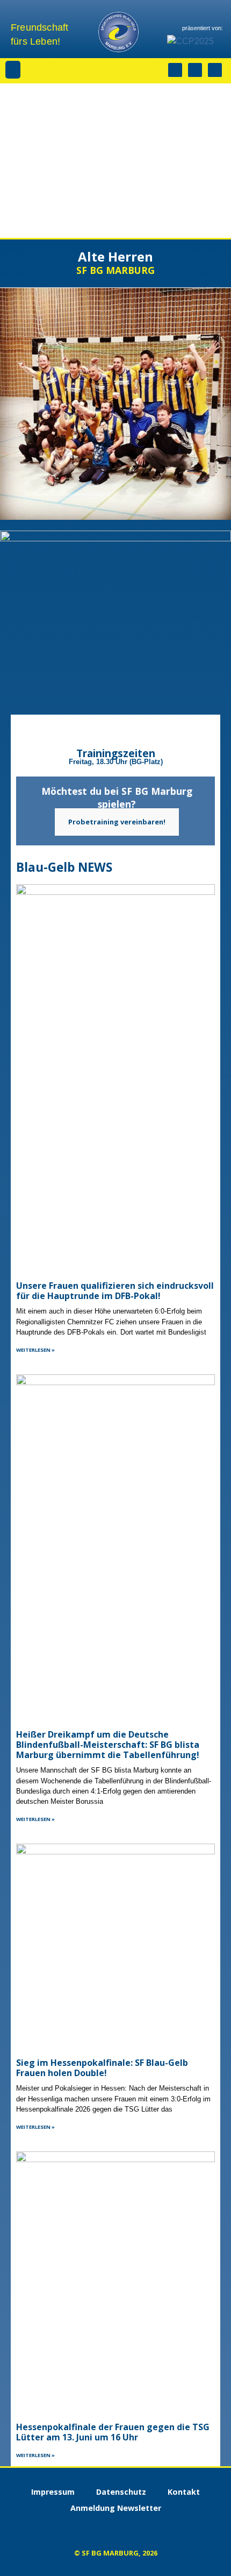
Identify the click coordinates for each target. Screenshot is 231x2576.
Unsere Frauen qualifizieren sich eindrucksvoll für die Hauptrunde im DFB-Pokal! (115, 1291)
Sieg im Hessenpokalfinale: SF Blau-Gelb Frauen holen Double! (102, 2068)
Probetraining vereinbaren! (117, 822)
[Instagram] (175, 70)
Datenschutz (121, 2492)
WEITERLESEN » (35, 1350)
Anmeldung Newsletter (116, 2508)
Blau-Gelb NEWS (64, 867)
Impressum (53, 2492)
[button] (13, 70)
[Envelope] (215, 70)
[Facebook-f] (195, 70)
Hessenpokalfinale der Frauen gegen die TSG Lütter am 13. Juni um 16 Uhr (113, 2432)
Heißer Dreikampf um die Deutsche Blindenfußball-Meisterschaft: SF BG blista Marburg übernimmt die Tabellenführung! (108, 1745)
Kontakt (184, 2492)
